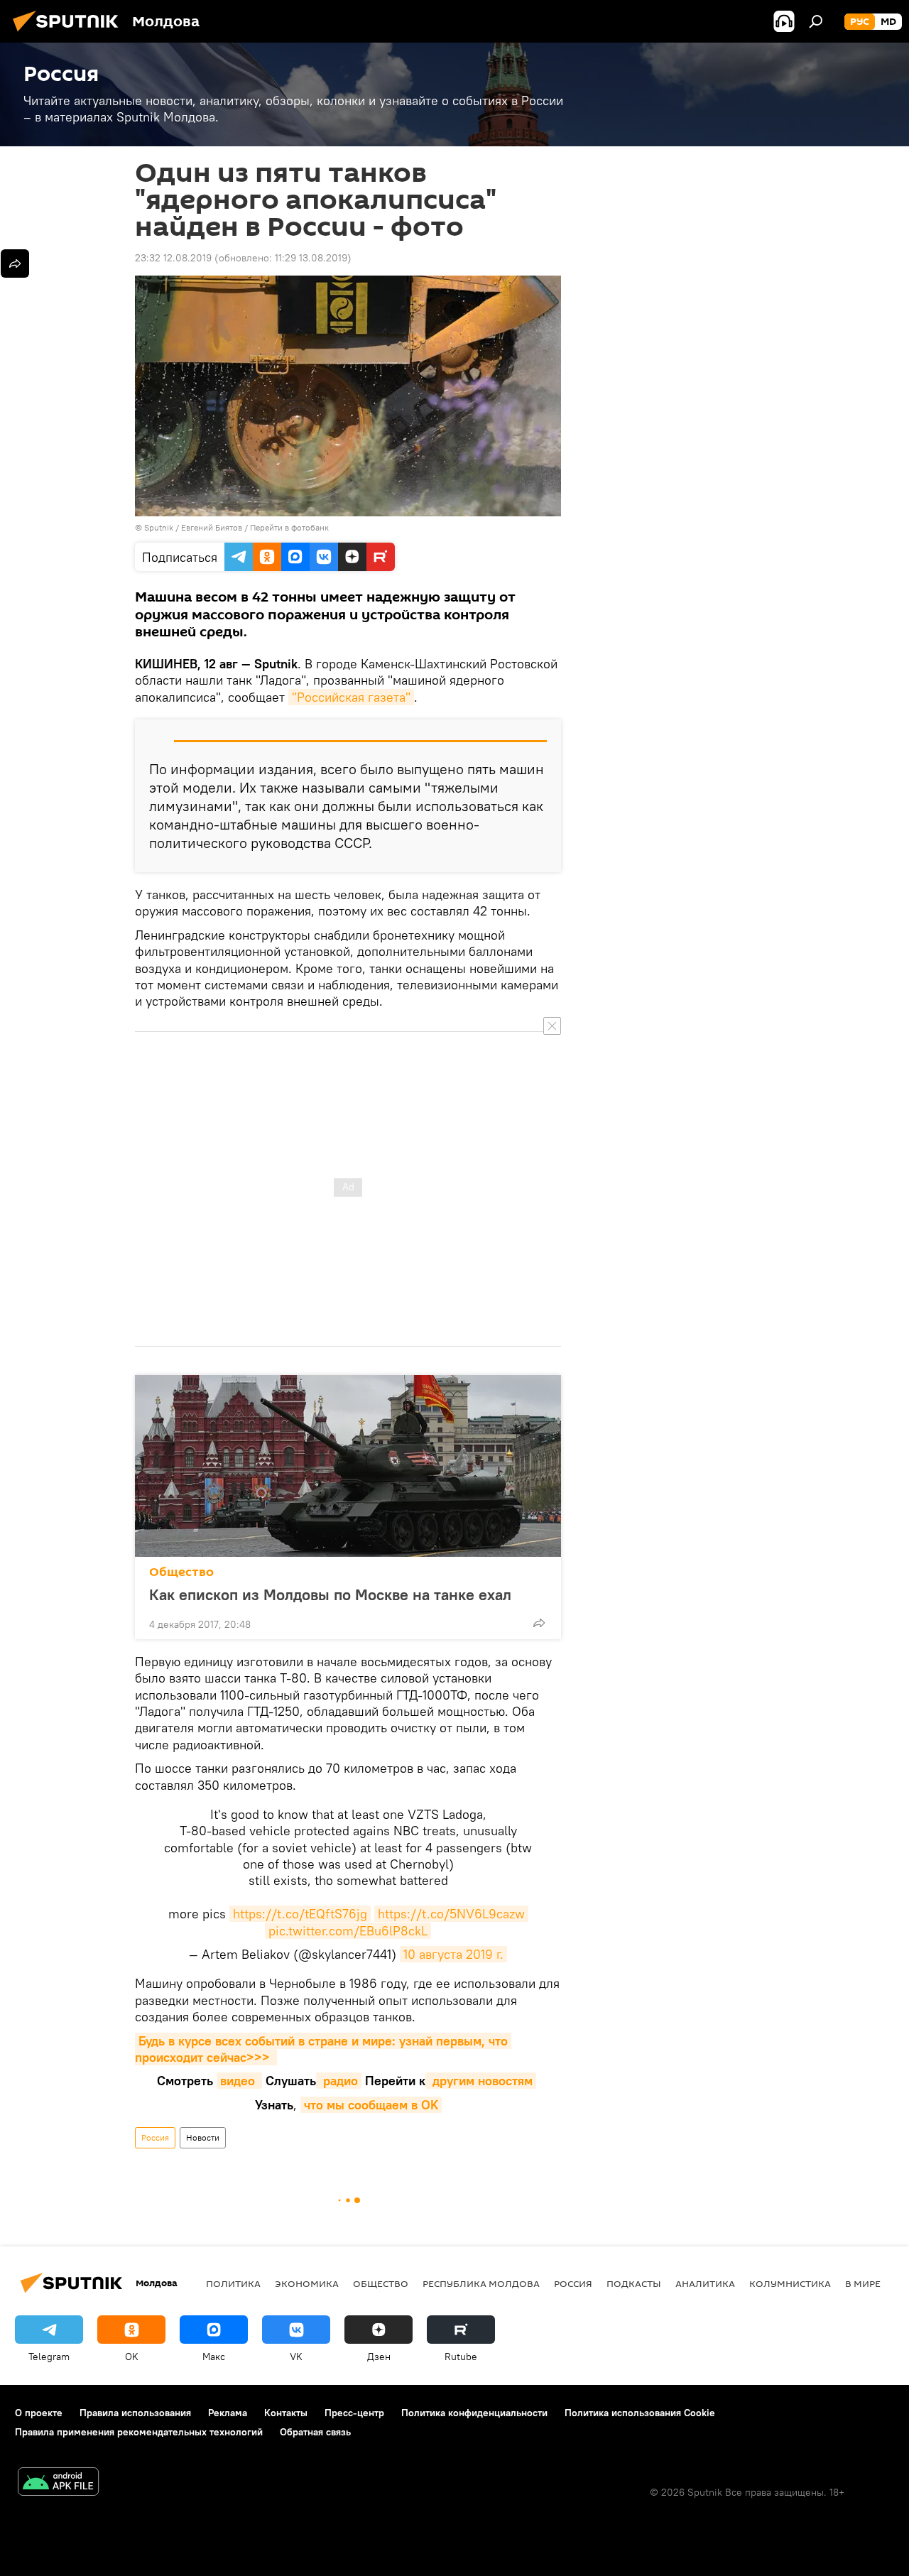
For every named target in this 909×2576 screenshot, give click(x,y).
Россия (155, 2137)
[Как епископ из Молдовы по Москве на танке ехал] (348, 1466)
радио (339, 2081)
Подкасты (634, 2283)
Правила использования (135, 2413)
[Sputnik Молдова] (70, 33)
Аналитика (705, 2283)
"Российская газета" (351, 697)
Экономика (307, 2283)
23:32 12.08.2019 (173, 258)
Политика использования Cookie (640, 2413)
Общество (181, 1572)
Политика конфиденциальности (474, 2413)
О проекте (39, 2413)
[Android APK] (58, 2483)
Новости (203, 2137)
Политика (233, 2283)
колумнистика (790, 2283)
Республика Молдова (481, 2283)
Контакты (286, 2413)
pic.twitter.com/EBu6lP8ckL (348, 1931)
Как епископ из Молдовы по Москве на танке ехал (330, 1594)
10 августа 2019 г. (453, 1954)
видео (239, 2081)
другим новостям (481, 2081)
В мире (863, 2283)
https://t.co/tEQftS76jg (300, 1914)
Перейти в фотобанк (289, 527)
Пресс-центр (354, 2413)
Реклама (228, 2413)
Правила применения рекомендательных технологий (139, 2432)
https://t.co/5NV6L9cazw (451, 1914)
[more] (539, 1623)
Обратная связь (315, 2432)
